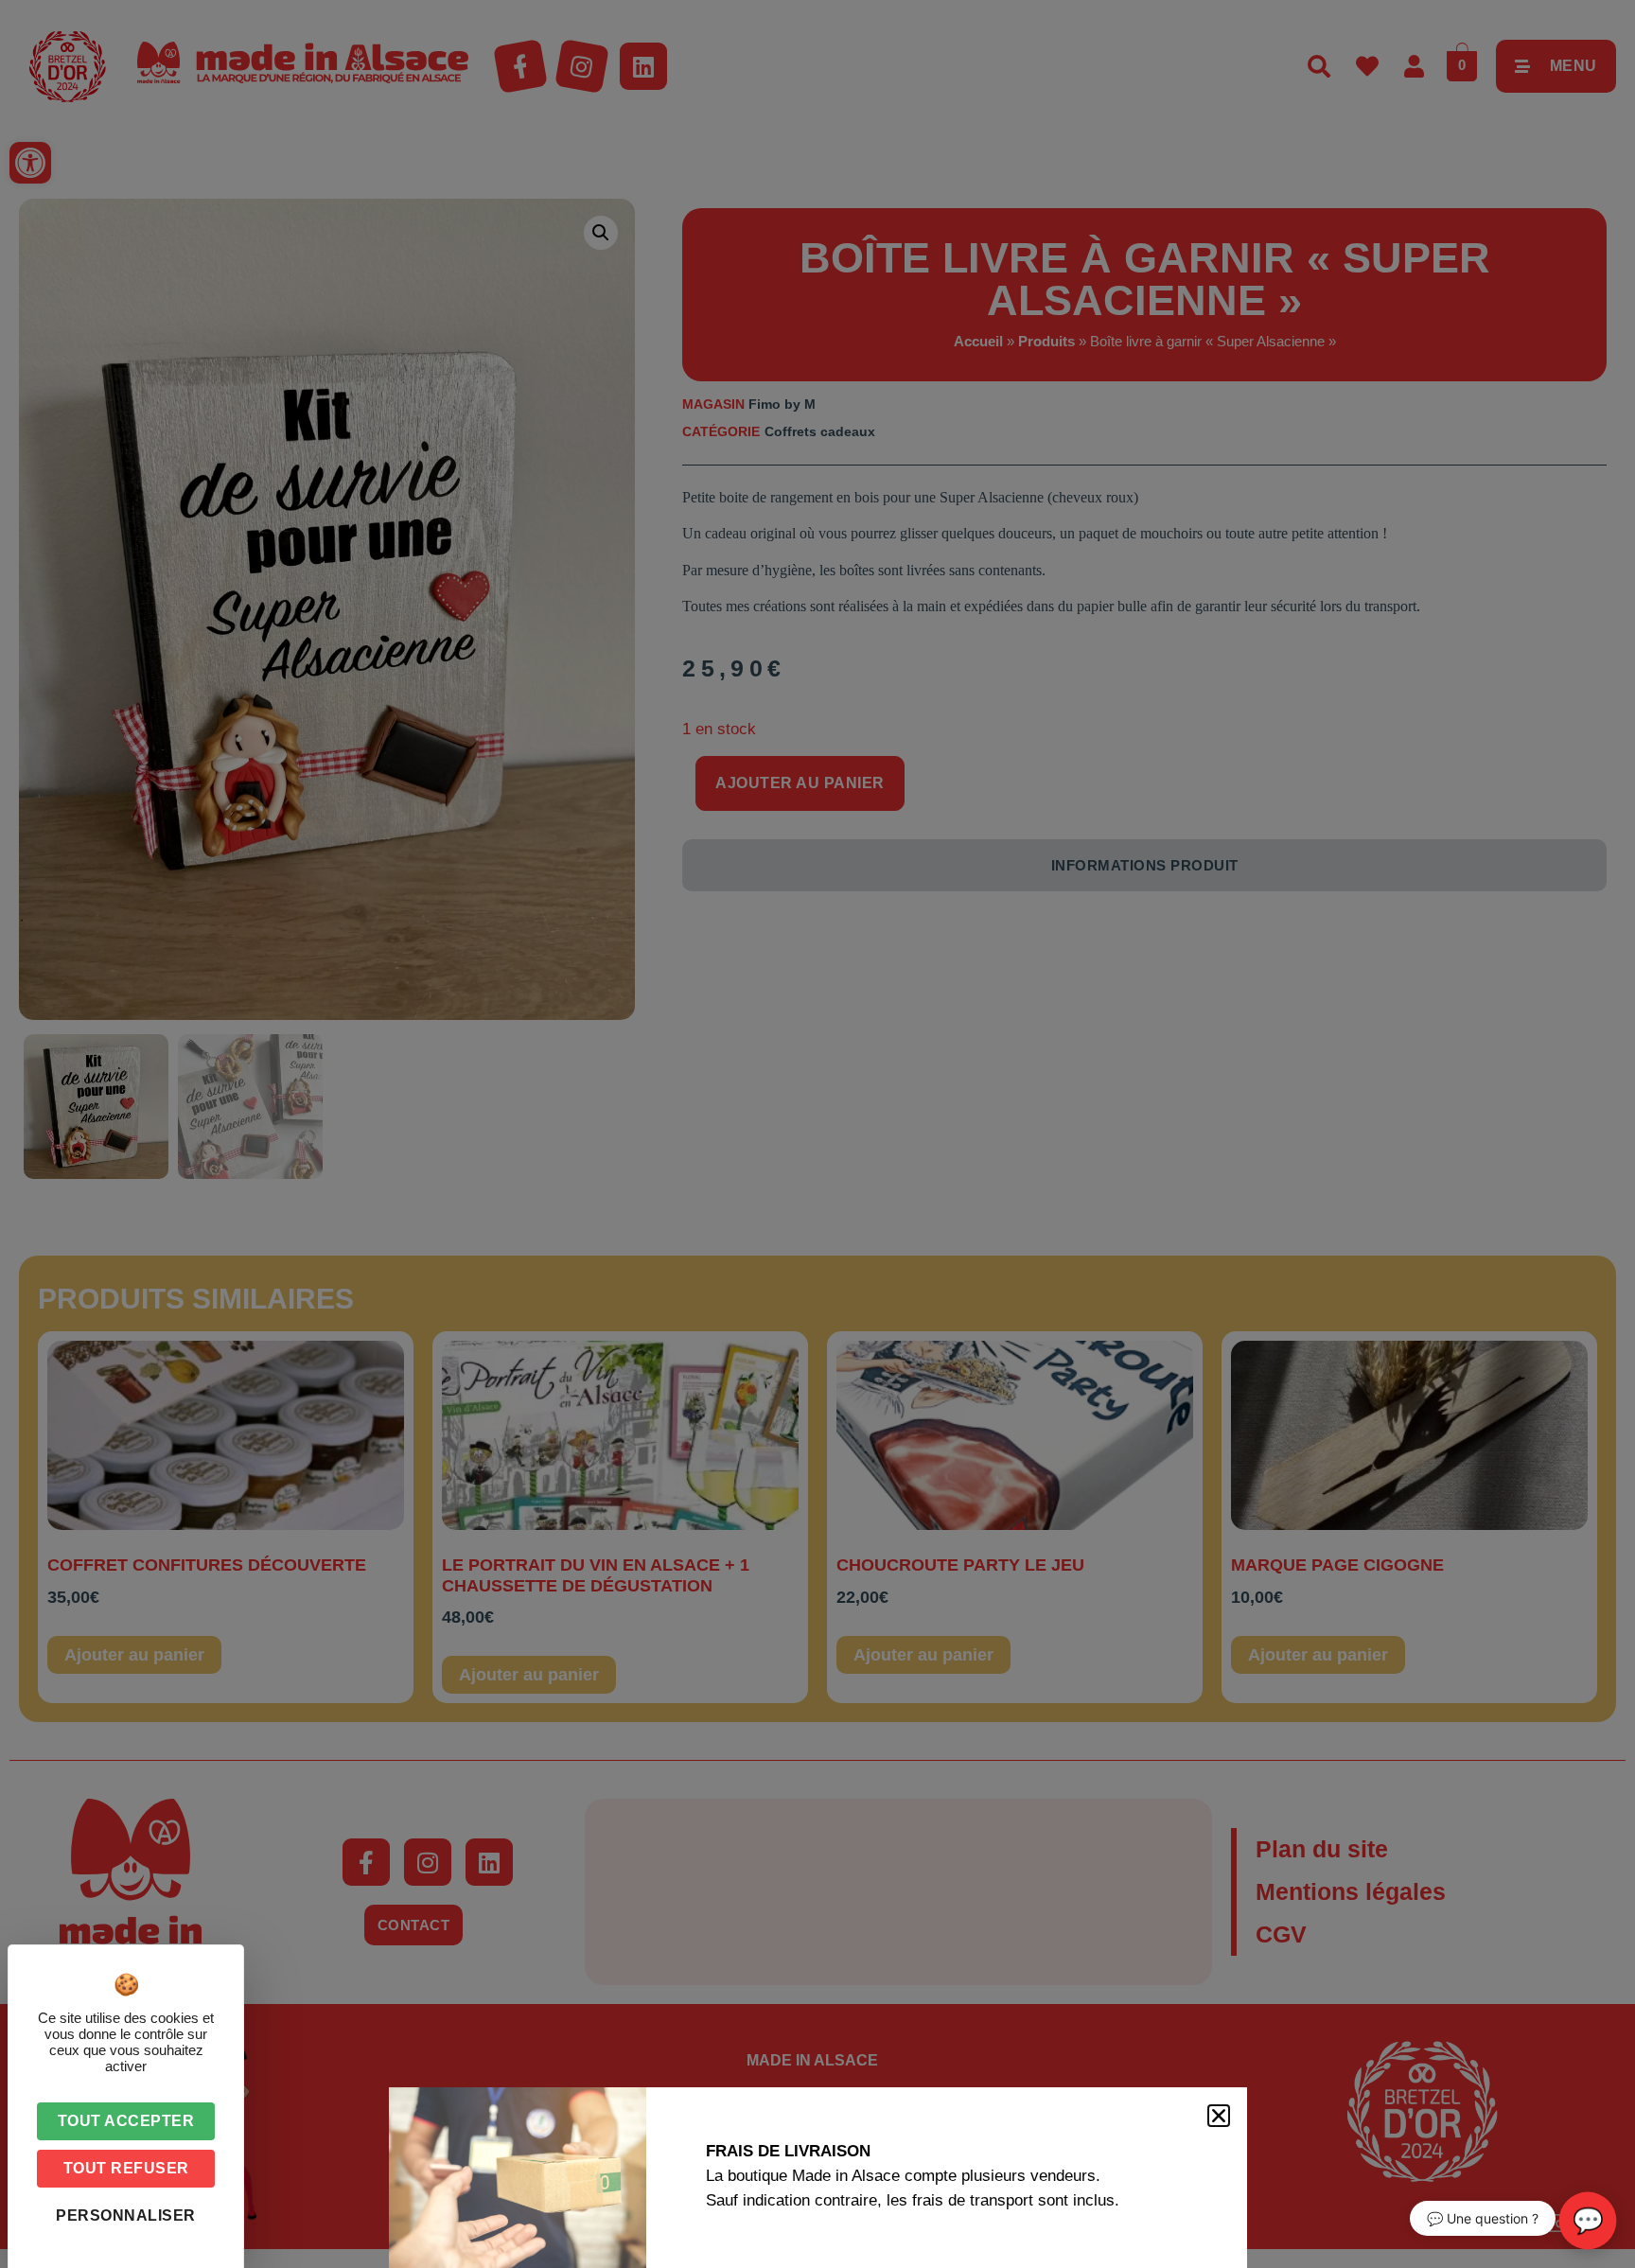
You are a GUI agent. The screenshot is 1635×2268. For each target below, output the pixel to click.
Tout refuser (126, 2168)
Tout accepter (126, 2121)
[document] (817, 1134)
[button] (1219, 2116)
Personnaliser (126, 2215)
